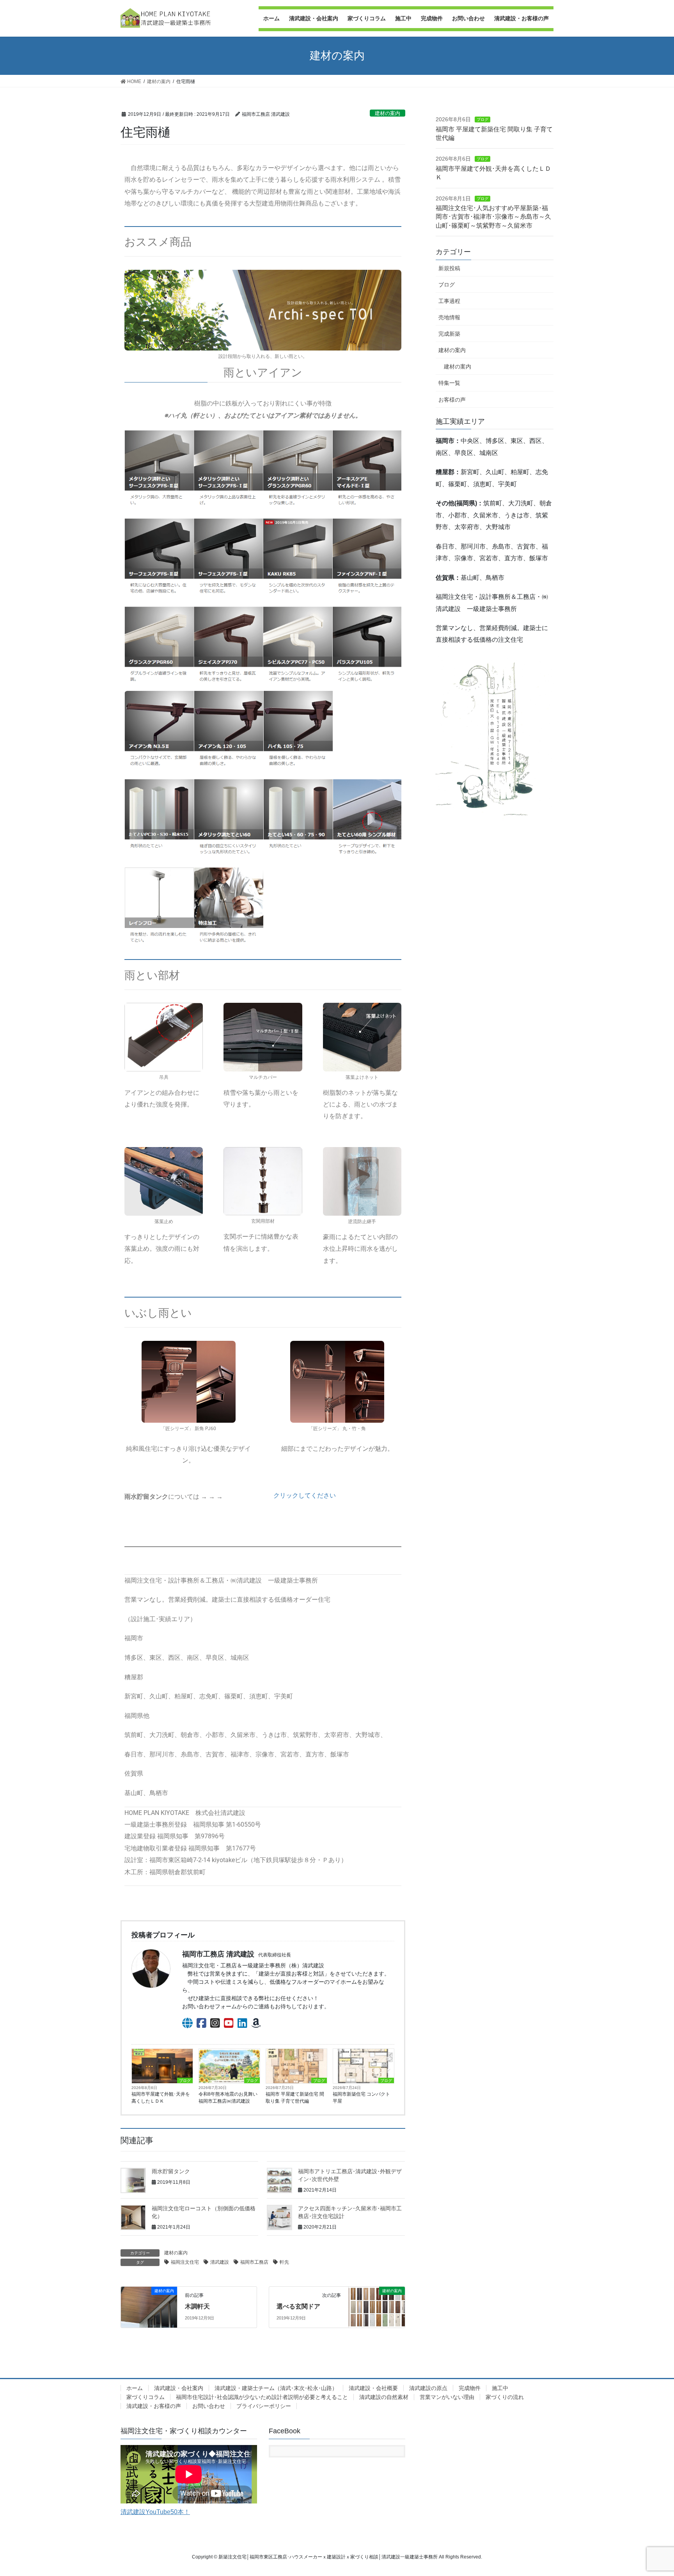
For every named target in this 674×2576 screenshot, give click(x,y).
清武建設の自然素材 (384, 2397)
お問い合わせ (209, 2406)
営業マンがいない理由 (447, 2397)
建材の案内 (388, 113)
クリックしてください (305, 1495)
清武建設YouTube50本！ (155, 2512)
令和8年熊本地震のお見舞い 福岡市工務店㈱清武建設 (229, 2098)
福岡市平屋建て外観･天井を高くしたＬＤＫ (161, 2098)
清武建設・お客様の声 (154, 2406)
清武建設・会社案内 (179, 2388)
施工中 (500, 2388)
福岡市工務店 (254, 2262)
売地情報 (449, 317)
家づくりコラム (145, 2397)
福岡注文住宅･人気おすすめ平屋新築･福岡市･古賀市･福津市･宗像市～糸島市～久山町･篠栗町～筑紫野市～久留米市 (493, 217)
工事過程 (449, 301)
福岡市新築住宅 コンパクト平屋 (361, 2098)
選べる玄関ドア (298, 2306)
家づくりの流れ (505, 2397)
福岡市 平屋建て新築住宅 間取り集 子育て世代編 (295, 2098)
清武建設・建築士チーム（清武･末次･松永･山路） (276, 2388)
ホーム (135, 2388)
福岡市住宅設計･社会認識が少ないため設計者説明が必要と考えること (262, 2397)
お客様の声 (452, 400)
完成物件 (470, 2388)
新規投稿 (449, 268)
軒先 (284, 2262)
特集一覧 (449, 383)
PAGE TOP (651, 2492)
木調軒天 (197, 2306)
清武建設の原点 (428, 2388)
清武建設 (220, 2262)
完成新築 (449, 334)
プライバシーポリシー (264, 2406)
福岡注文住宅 (185, 2262)
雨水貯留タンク (171, 2171)
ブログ (185, 2081)
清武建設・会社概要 (373, 2388)
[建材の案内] (377, 2299)
